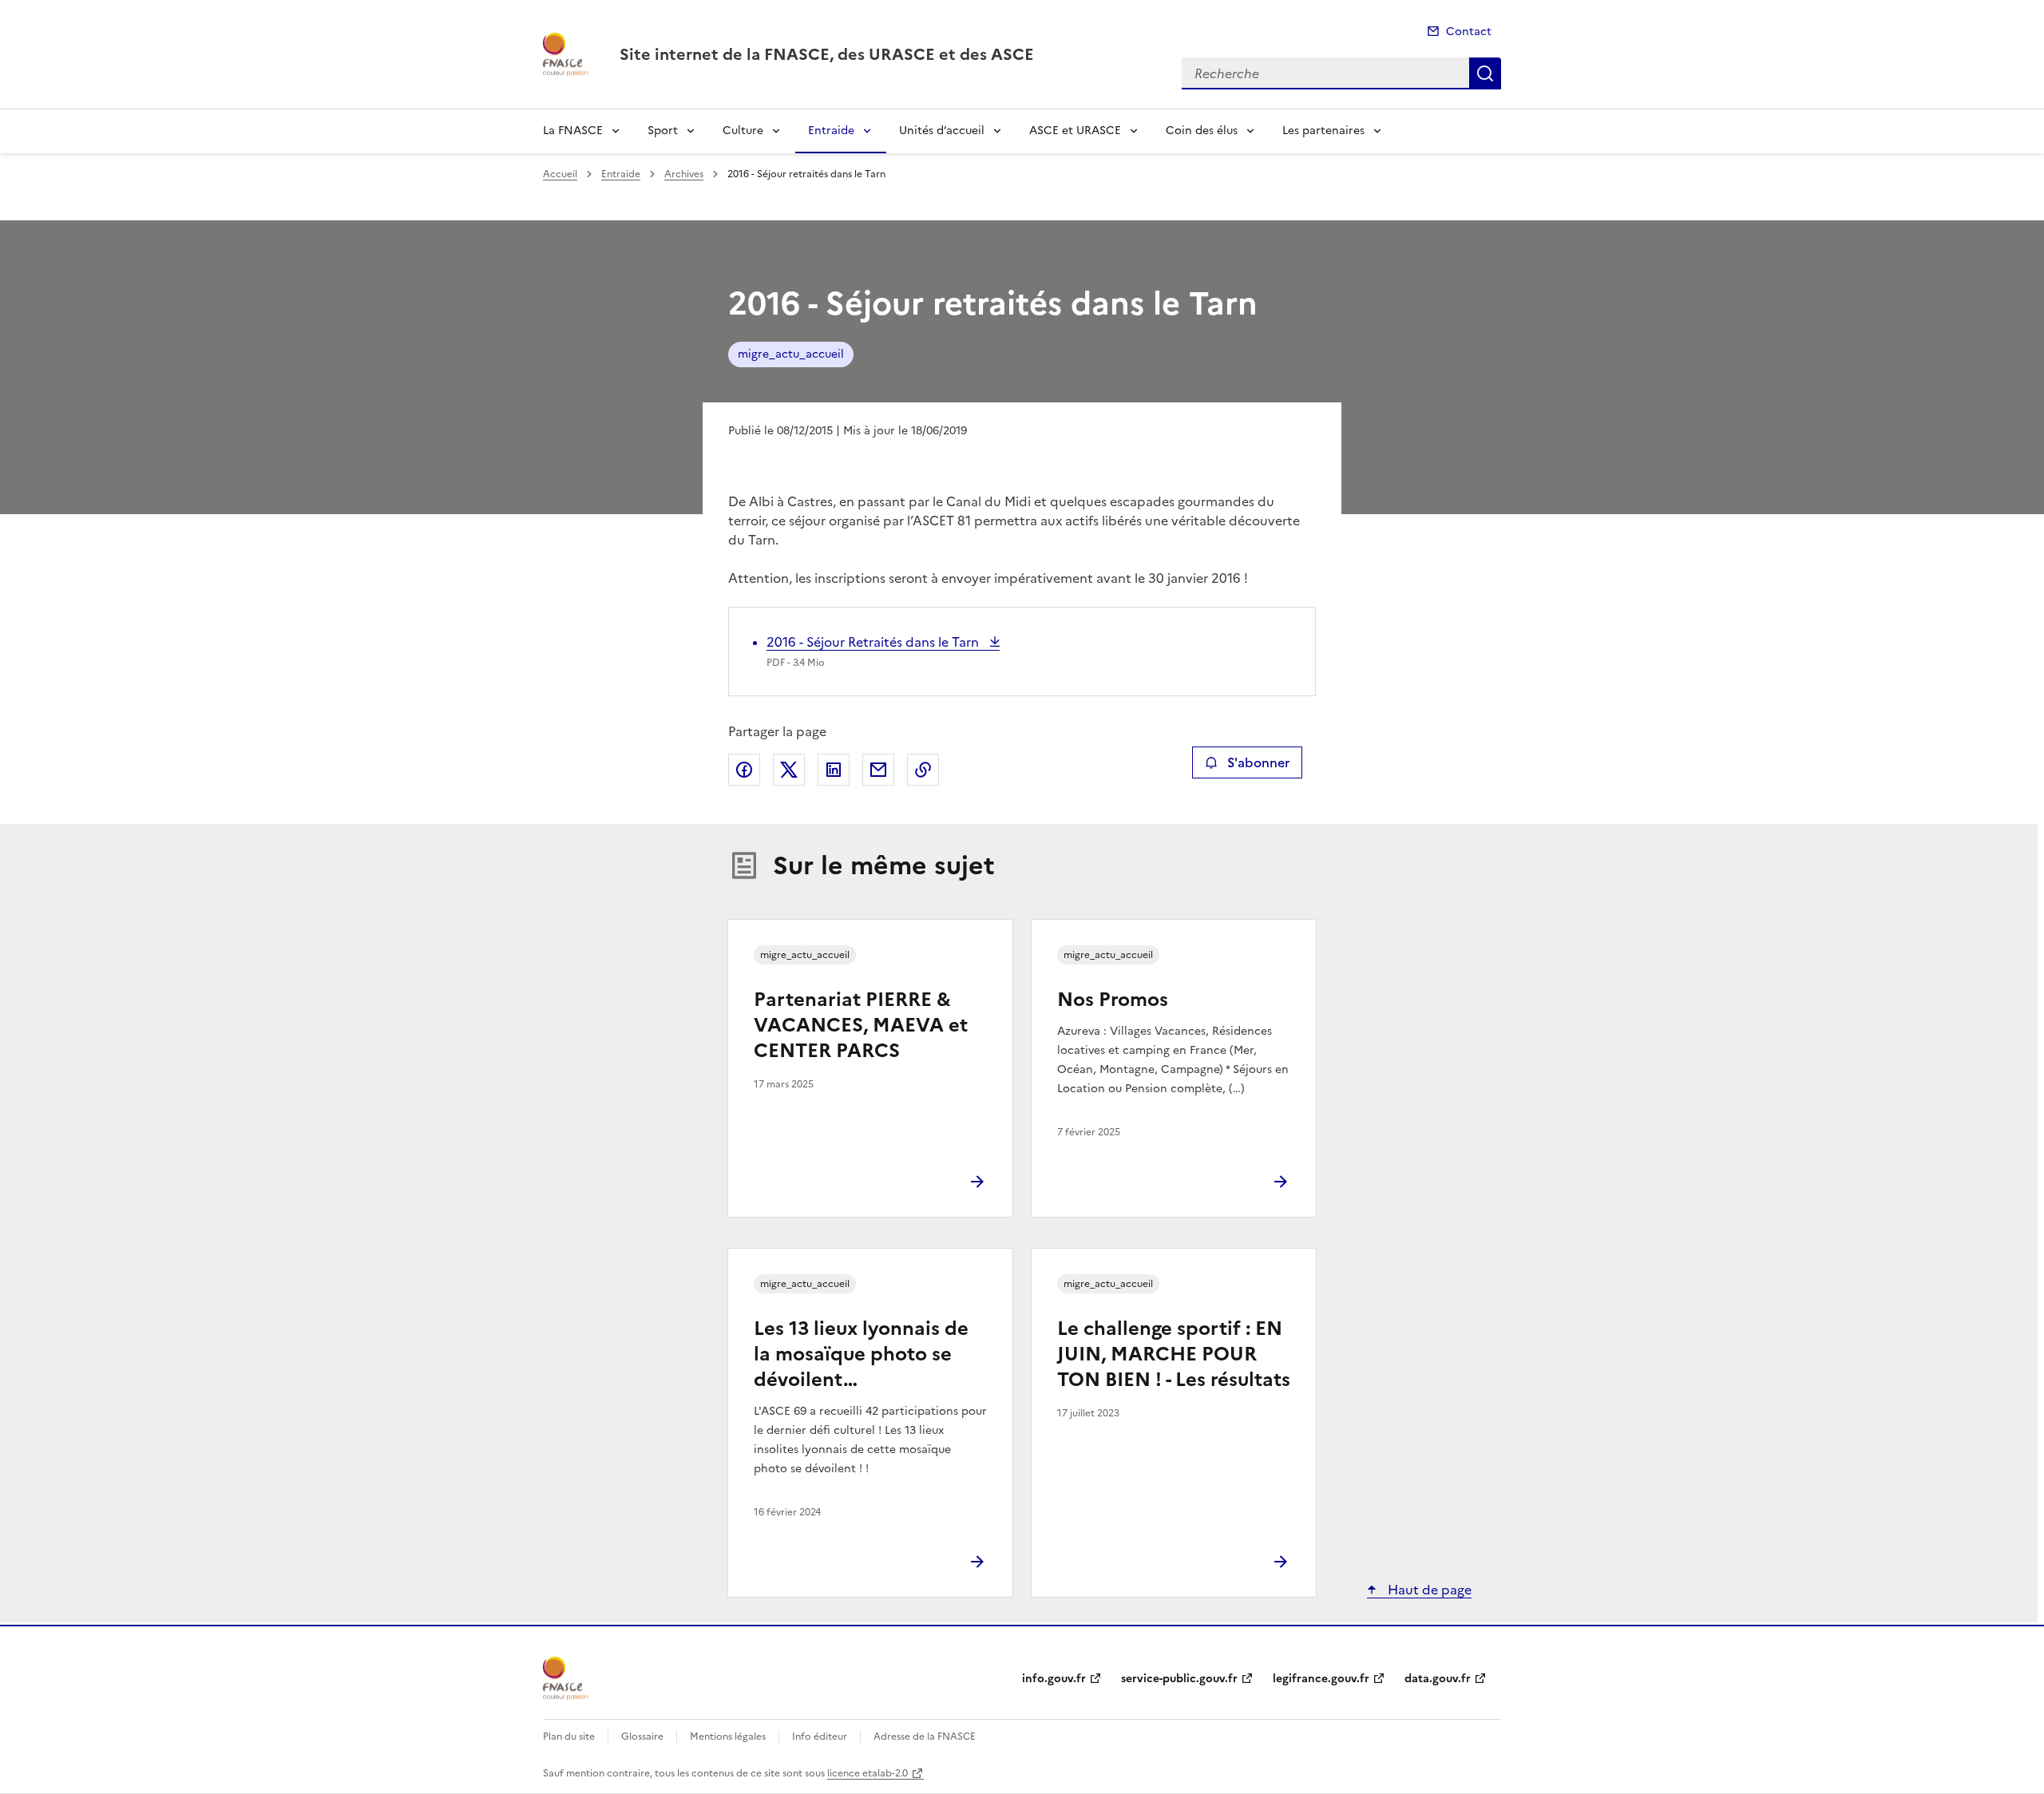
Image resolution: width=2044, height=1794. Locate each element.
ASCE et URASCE (1075, 131)
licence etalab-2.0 (868, 1773)
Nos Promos (1113, 1000)
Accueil (560, 174)
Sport (663, 131)
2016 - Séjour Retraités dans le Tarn (874, 642)
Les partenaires (1323, 131)
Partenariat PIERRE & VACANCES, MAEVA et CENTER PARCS (861, 1025)
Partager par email (878, 770)
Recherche (1485, 73)
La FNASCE (573, 131)
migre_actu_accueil (791, 354)
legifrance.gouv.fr (1321, 1679)
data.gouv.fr (1438, 1679)
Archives (684, 174)
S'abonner (1258, 762)
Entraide (831, 131)
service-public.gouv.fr (1179, 1679)
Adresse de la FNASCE (925, 1737)
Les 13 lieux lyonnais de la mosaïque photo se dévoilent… (861, 1354)
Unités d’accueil (942, 131)
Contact (1469, 32)
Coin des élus (1202, 131)
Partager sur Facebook (744, 770)
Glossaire (642, 1737)
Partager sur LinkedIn (834, 770)
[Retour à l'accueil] (565, 1678)
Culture (743, 131)
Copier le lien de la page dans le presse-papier (923, 770)
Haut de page (1428, 1590)
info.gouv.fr (1054, 1679)
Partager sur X (789, 770)
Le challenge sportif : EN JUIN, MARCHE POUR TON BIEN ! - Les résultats (1174, 1354)
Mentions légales (728, 1737)
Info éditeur (820, 1737)
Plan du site (569, 1737)
